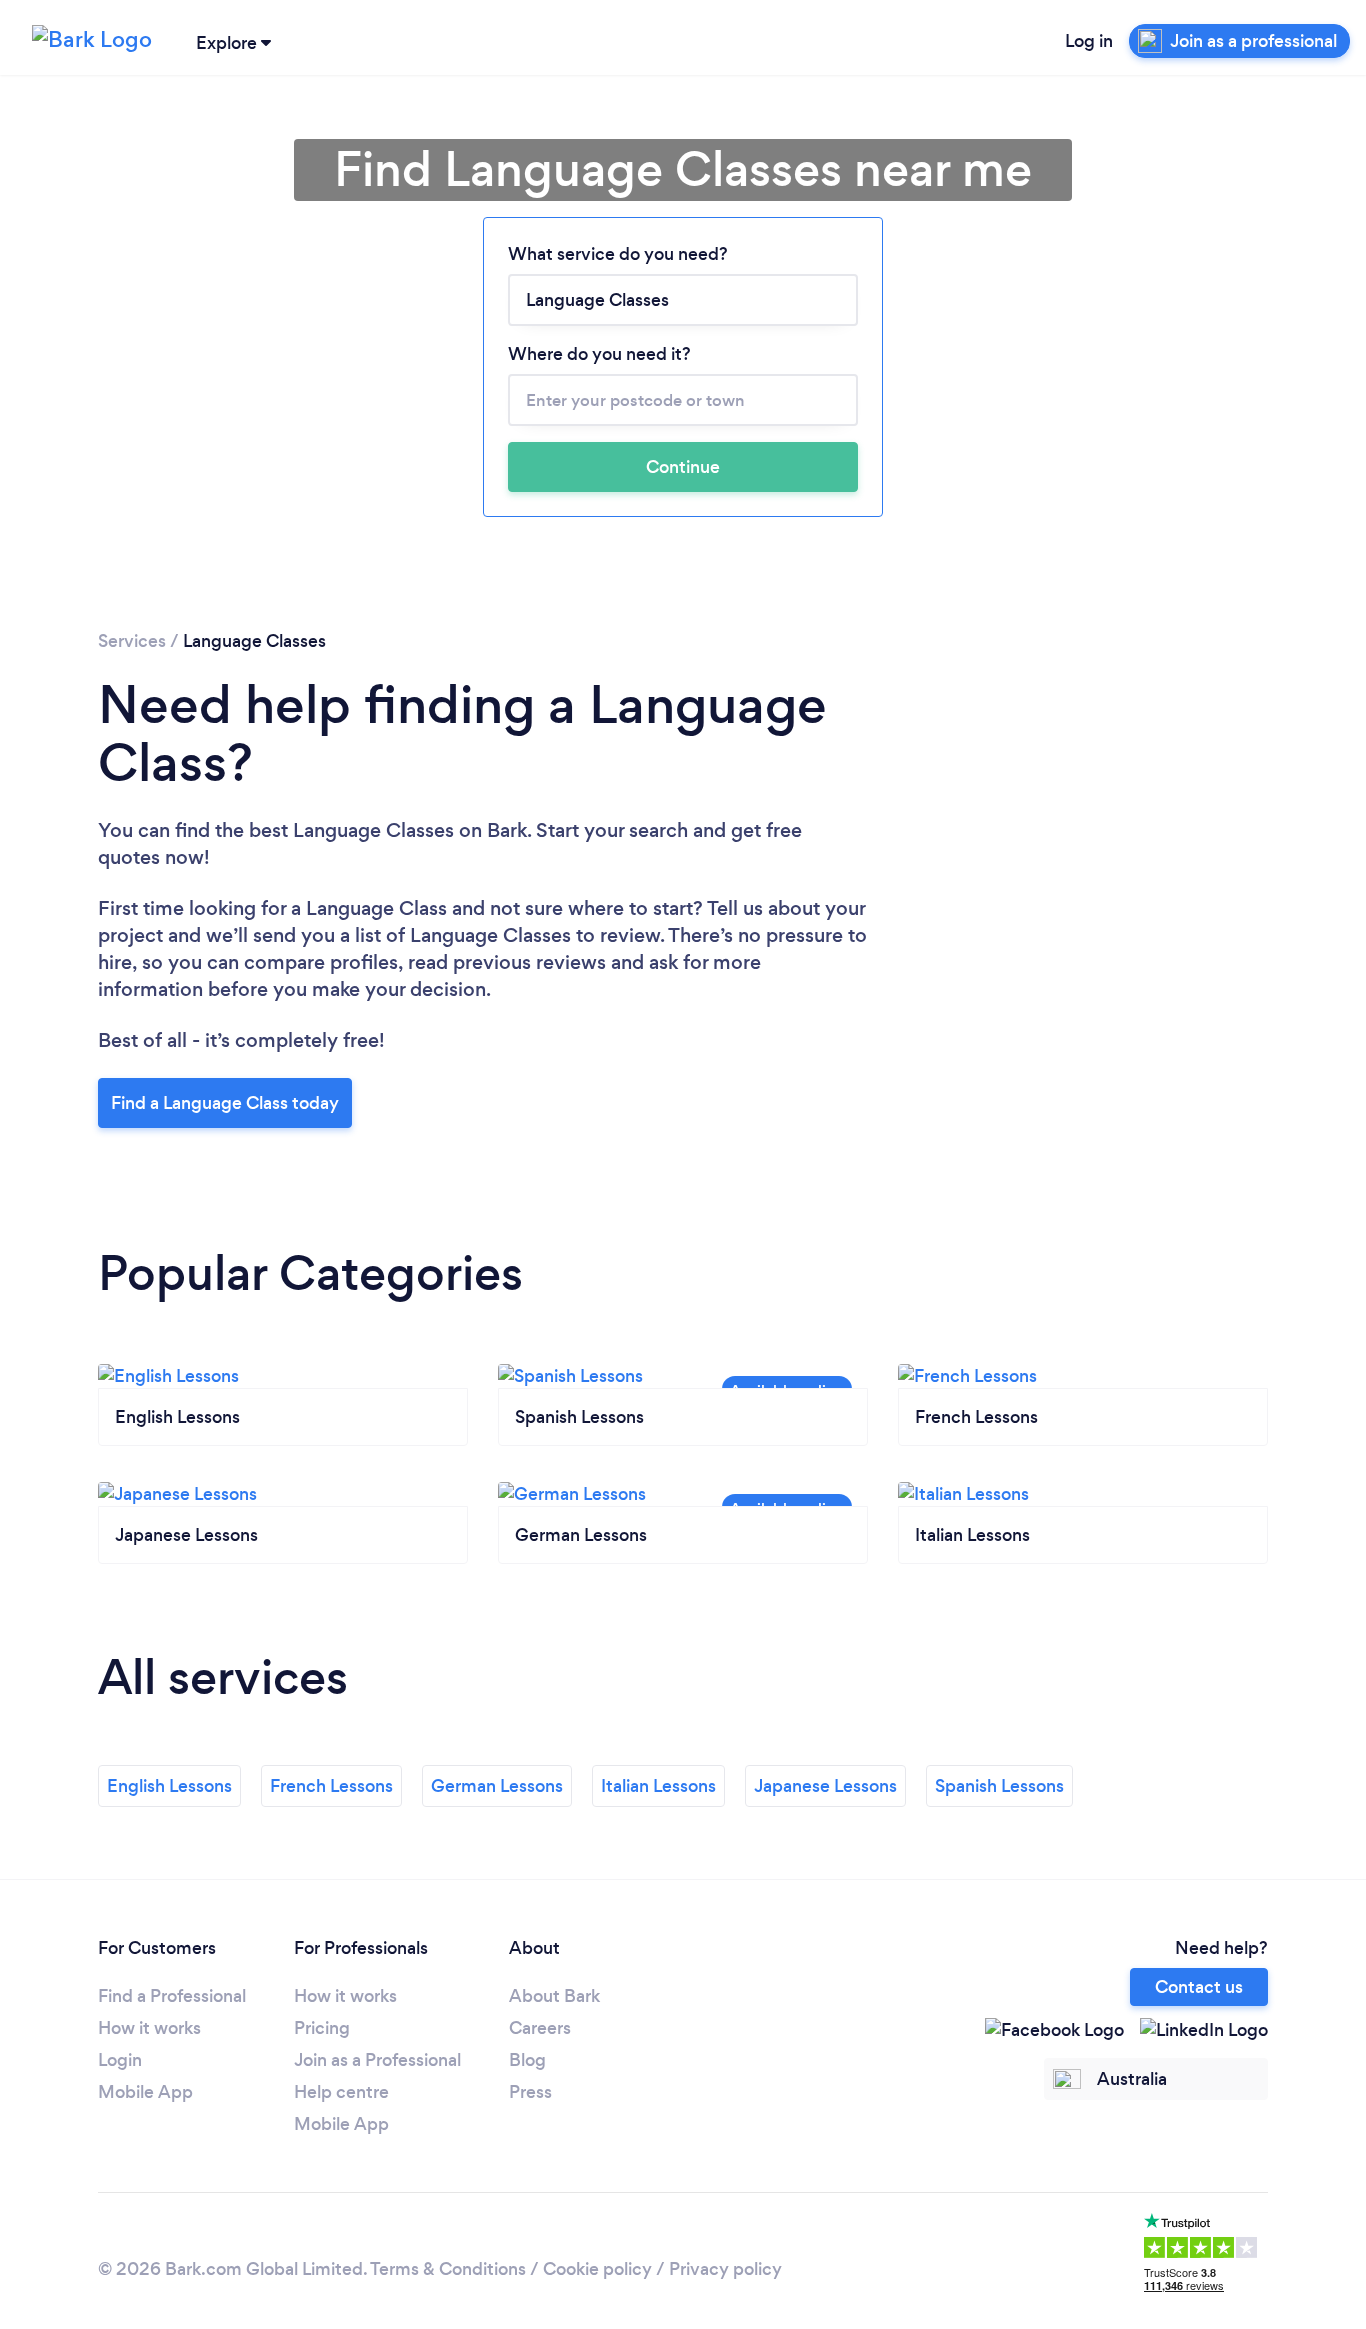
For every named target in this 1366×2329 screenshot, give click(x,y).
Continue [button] (683, 467)
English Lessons (169, 1786)
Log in (1089, 41)
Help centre (341, 2092)
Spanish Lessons (999, 1786)
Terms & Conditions (448, 2269)
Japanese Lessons (825, 1786)
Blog (527, 2060)
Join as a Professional (377, 2060)
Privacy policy (725, 2269)
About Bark (554, 1996)
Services (132, 641)
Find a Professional (172, 1996)
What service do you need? (618, 254)
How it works (149, 2028)
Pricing (322, 2028)
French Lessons (331, 1786)
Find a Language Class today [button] (225, 1103)
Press (530, 2092)
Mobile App (145, 2092)
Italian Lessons (658, 1786)
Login (120, 2060)
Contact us (1199, 1987)
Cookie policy (597, 2269)
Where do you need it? (599, 354)
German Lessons (497, 1786)
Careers (540, 2028)
